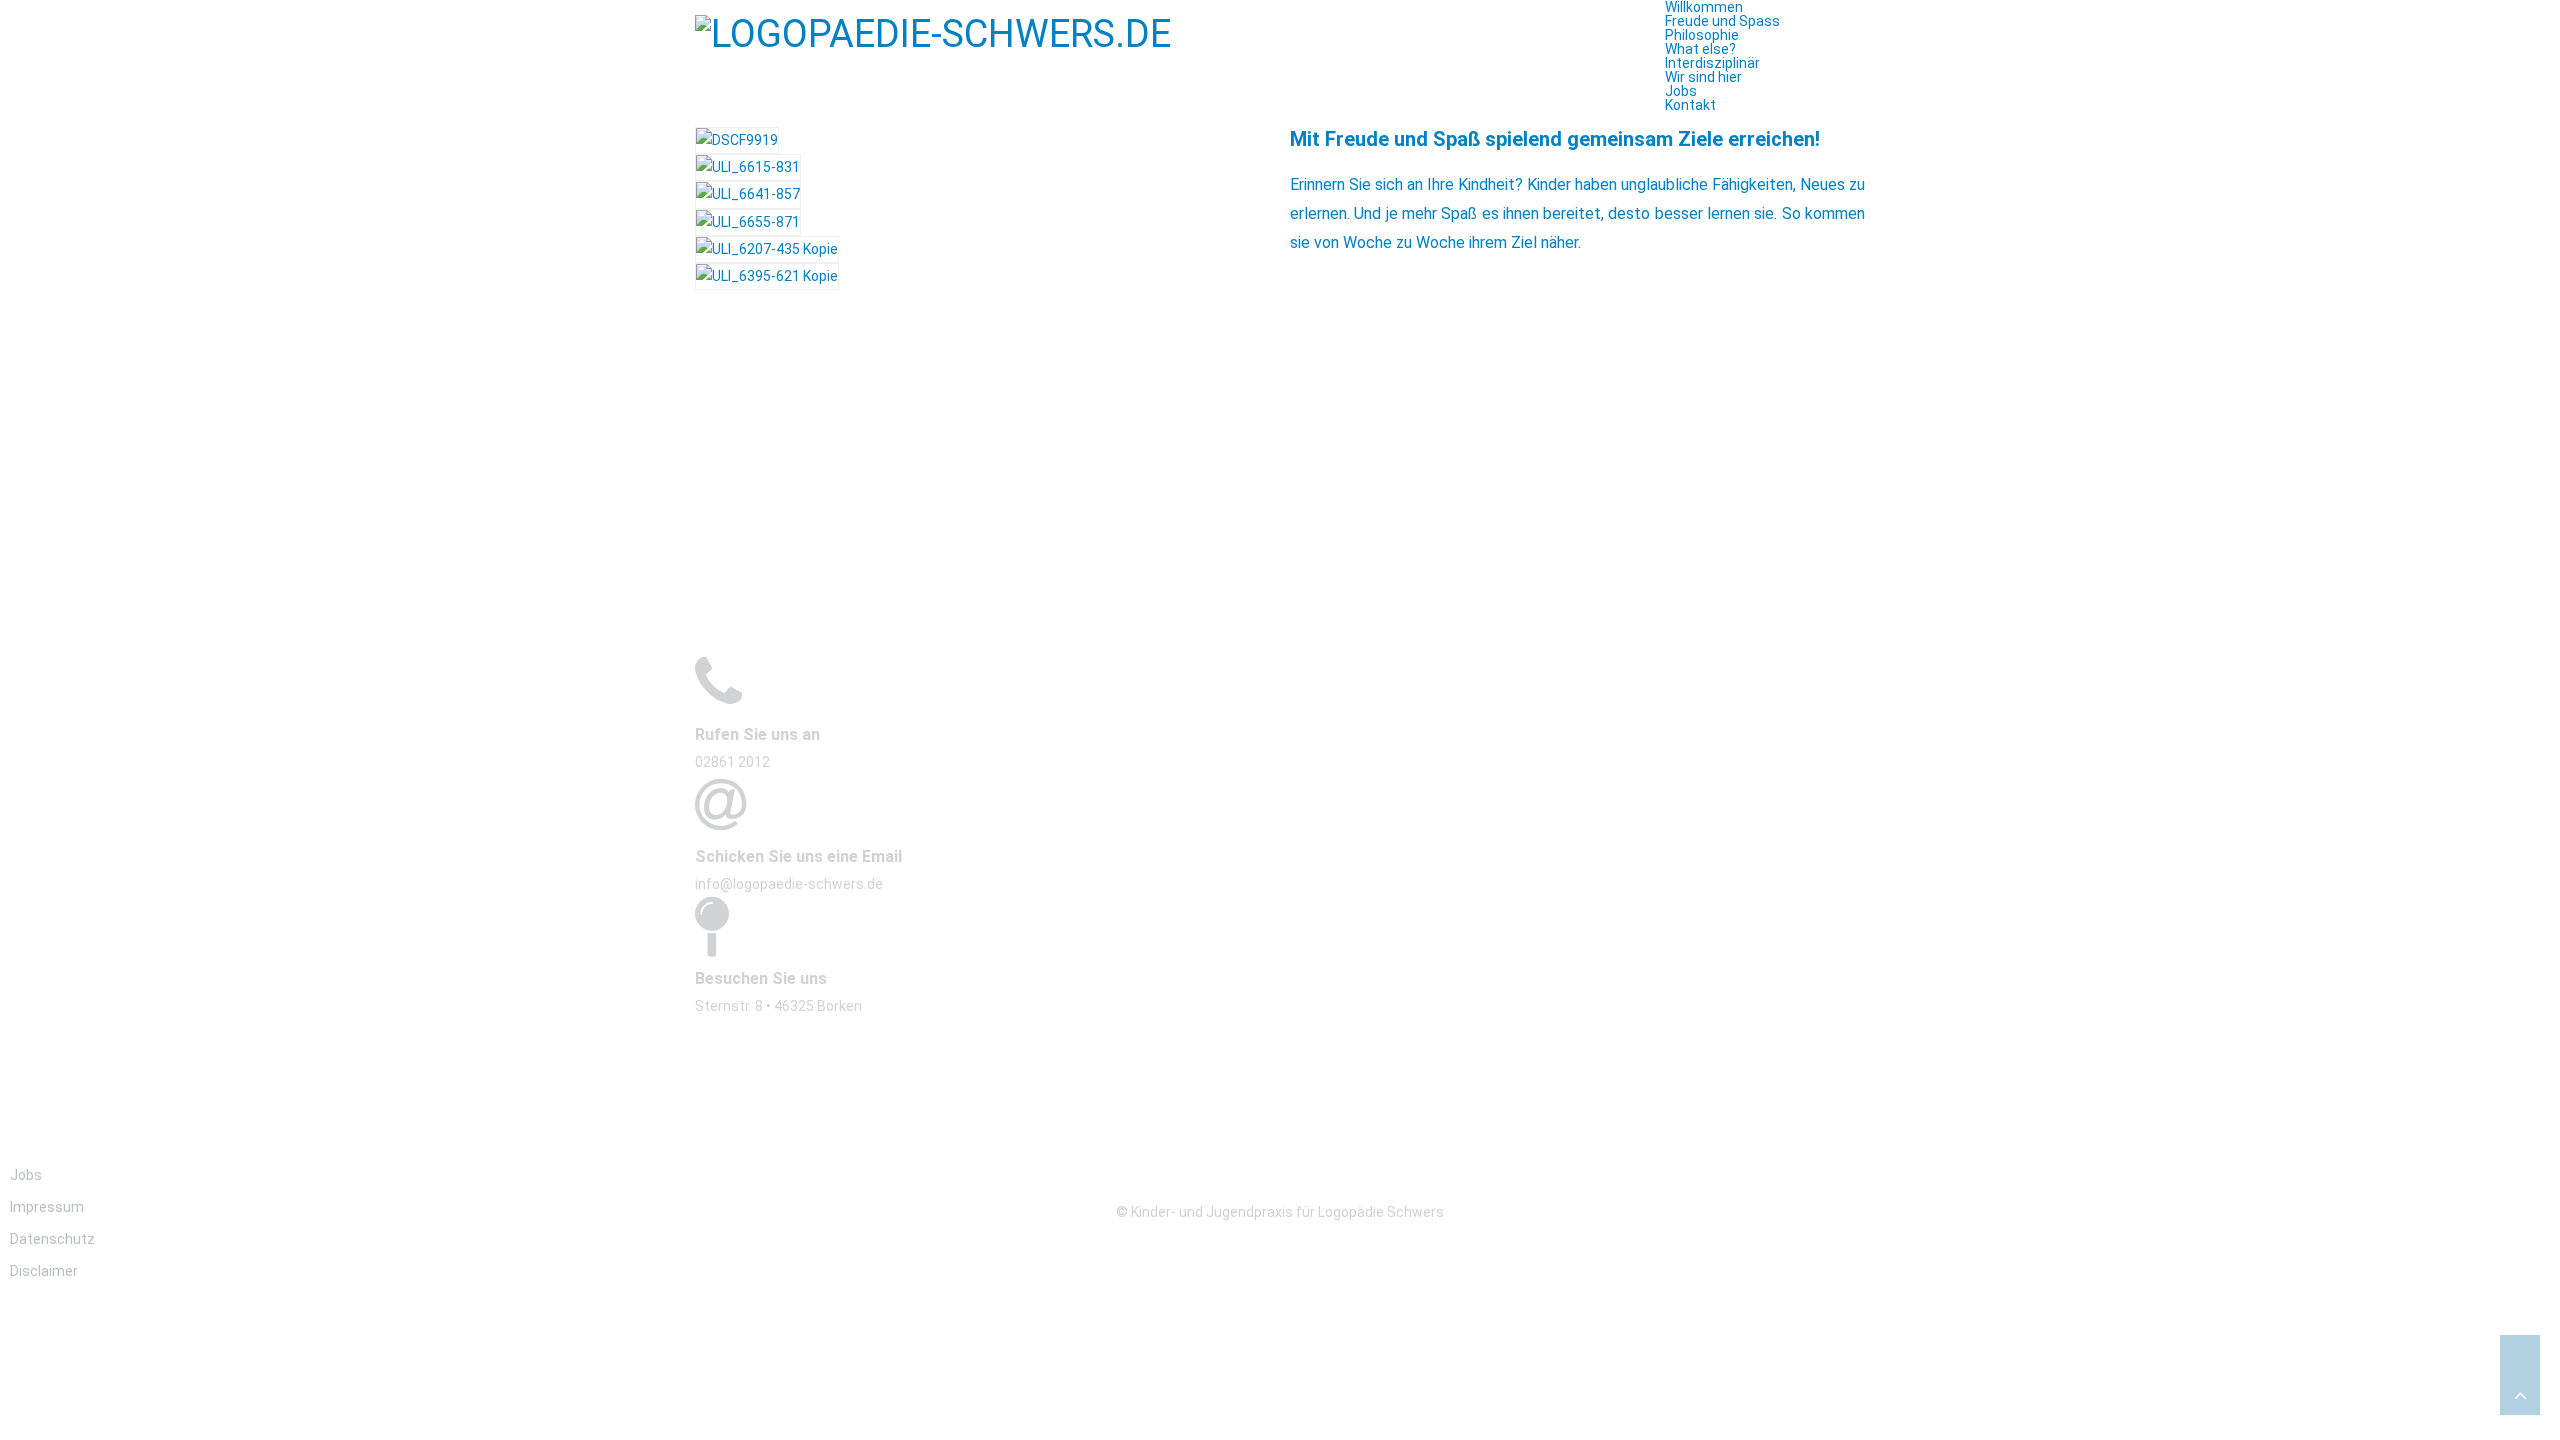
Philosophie (1702, 35)
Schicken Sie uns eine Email (798, 856)
